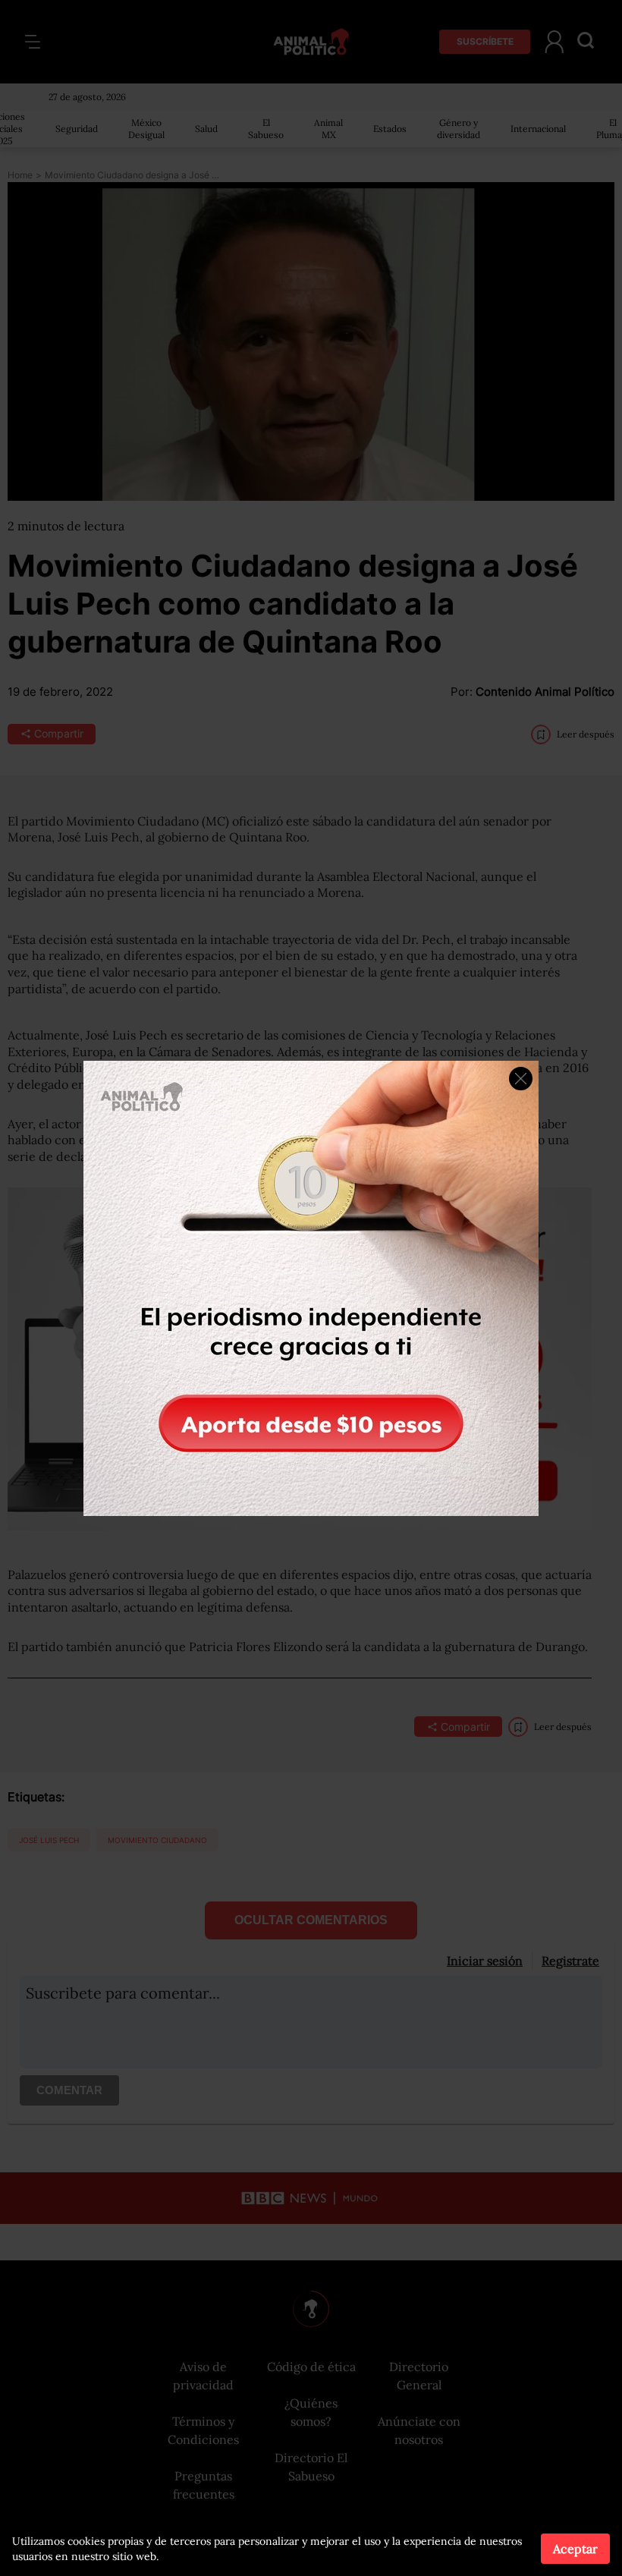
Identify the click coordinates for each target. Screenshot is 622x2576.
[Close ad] (521, 1079)
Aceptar (575, 2549)
